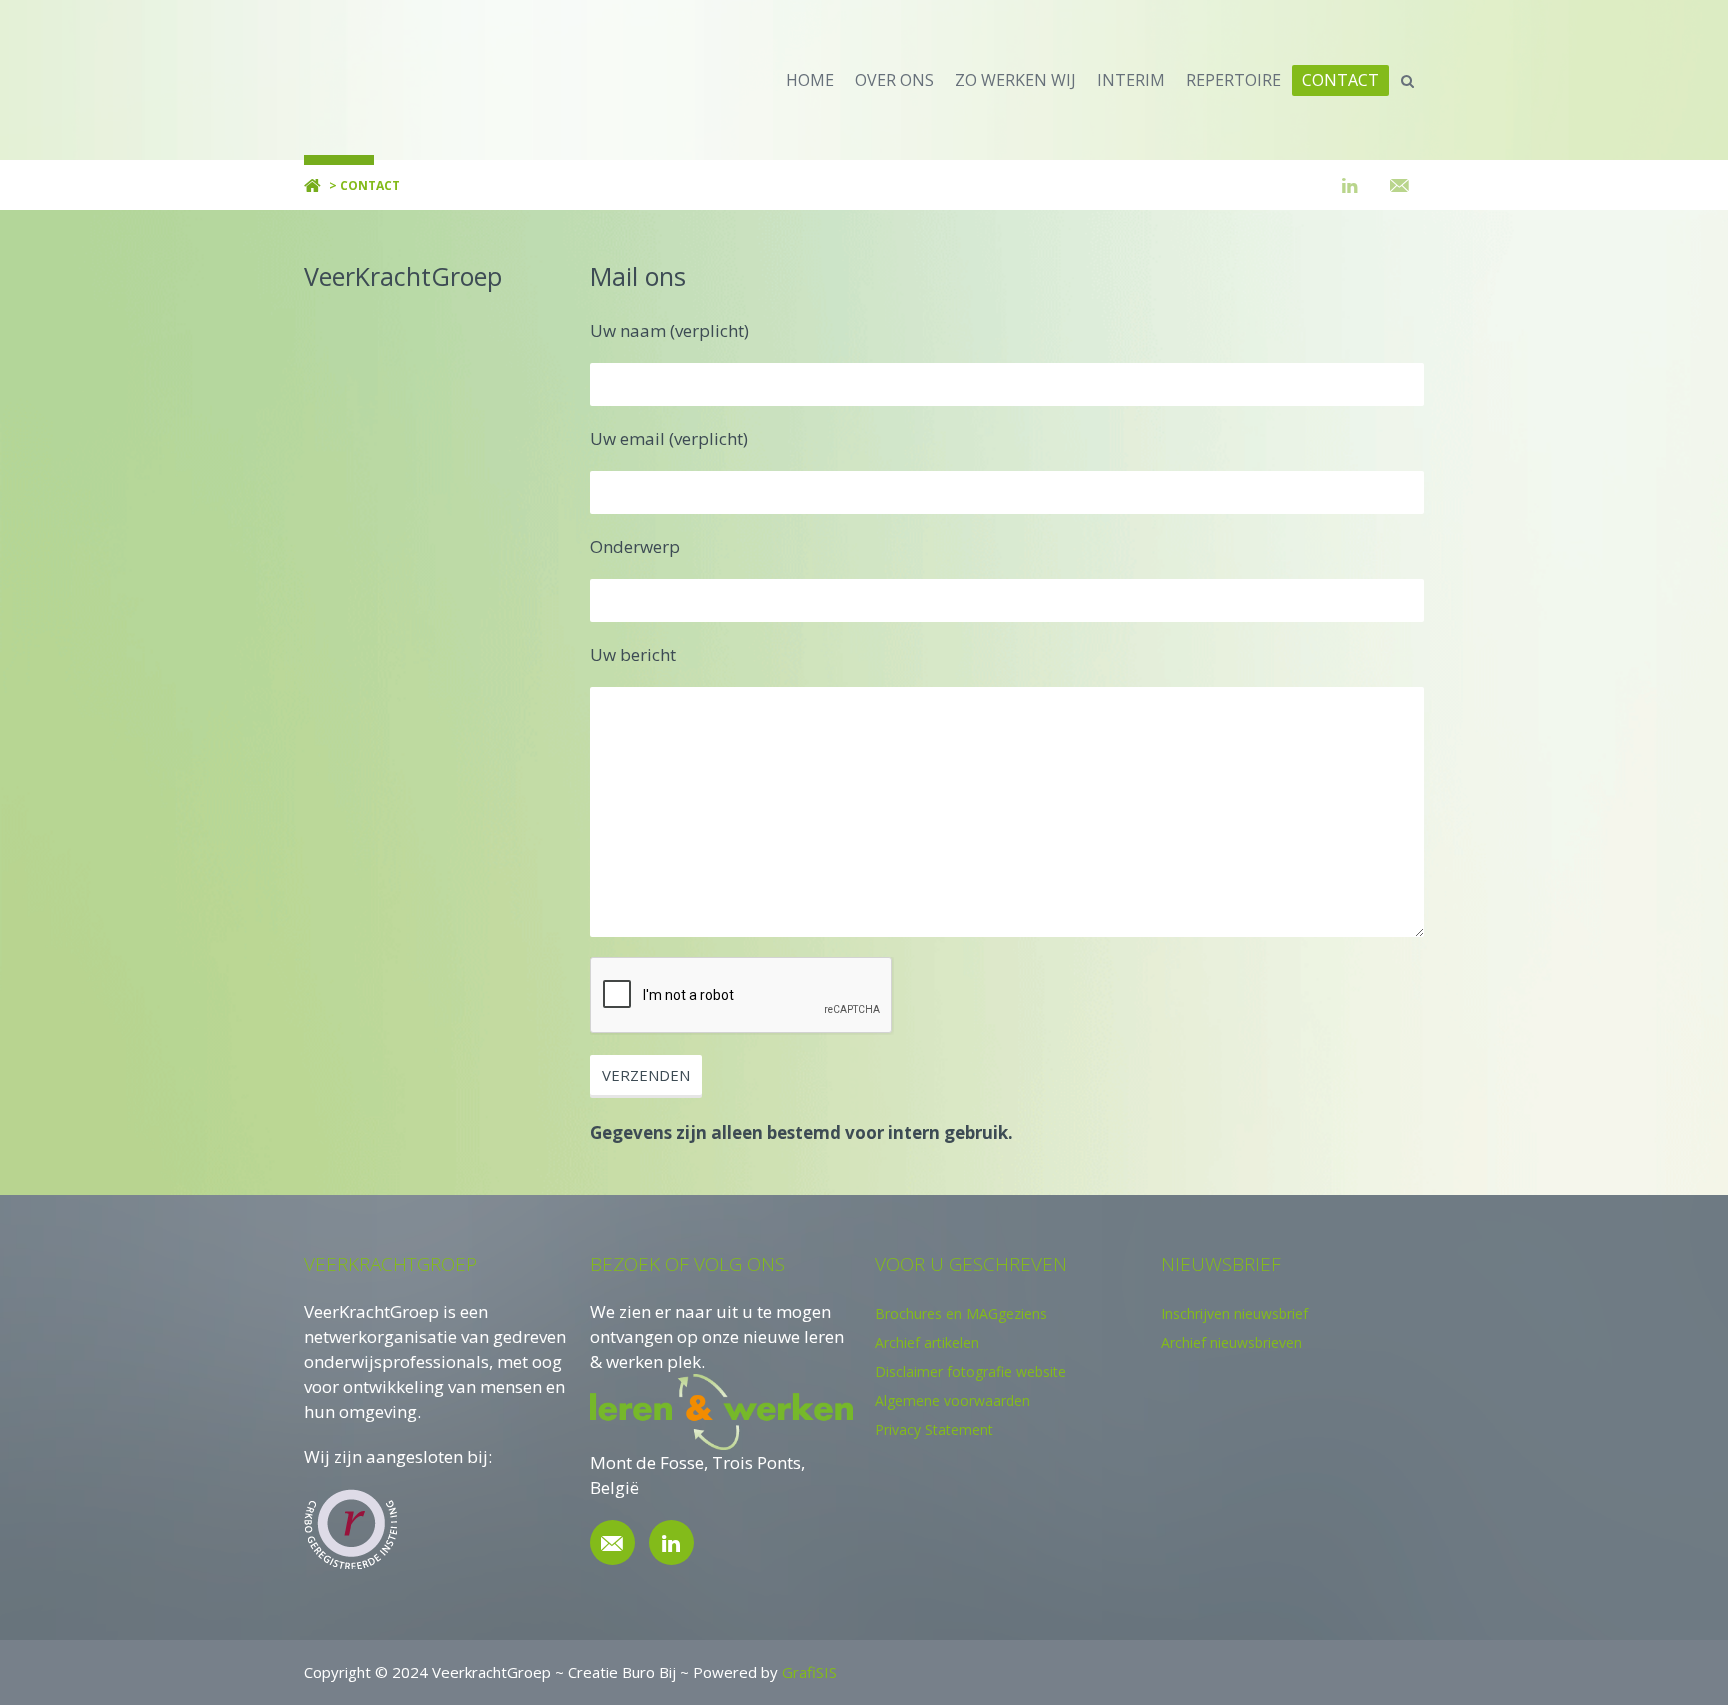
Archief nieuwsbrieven (1231, 1342)
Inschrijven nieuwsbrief (1234, 1313)
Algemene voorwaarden (952, 1400)
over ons (894, 80)
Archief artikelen (927, 1342)
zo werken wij (1015, 80)
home (810, 80)
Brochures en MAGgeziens (961, 1313)
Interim (1131, 80)
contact (1340, 80)
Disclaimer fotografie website (970, 1371)
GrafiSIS (809, 1672)
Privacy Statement (934, 1429)
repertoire (1233, 80)
